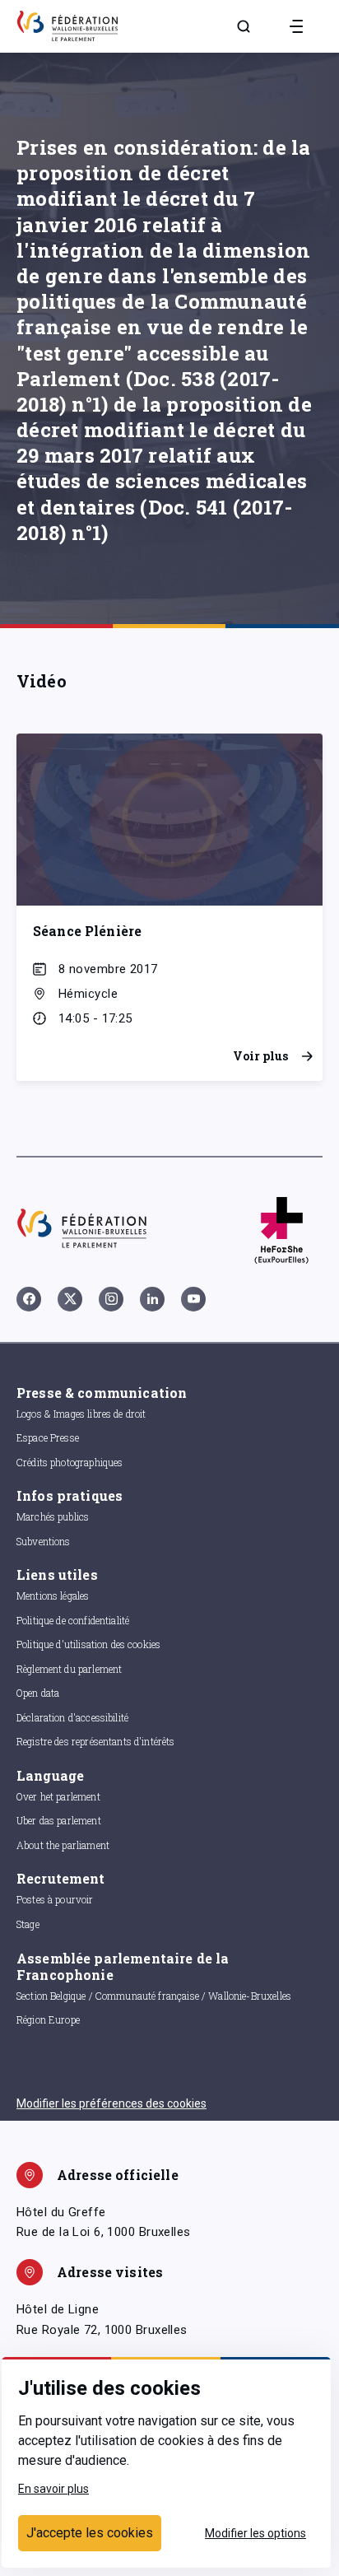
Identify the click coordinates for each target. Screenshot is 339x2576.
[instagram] (111, 1299)
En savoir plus (53, 2489)
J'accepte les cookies (90, 2533)
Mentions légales (53, 1595)
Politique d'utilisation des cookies (88, 1644)
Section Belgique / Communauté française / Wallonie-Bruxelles (154, 1996)
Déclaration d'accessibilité (72, 1717)
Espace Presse (48, 1437)
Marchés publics (53, 1516)
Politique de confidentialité (73, 1620)
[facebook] (29, 1299)
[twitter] (70, 1299)
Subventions (44, 1541)
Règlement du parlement (69, 1669)
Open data (38, 1693)
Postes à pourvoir (55, 1899)
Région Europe (48, 2019)
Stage (28, 1924)
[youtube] (193, 1299)
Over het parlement (58, 1796)
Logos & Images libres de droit (81, 1414)
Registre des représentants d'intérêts (96, 1741)
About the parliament (63, 1845)
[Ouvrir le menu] (296, 26)
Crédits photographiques (70, 1462)
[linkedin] (152, 1299)
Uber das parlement (59, 1820)
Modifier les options (255, 2533)
